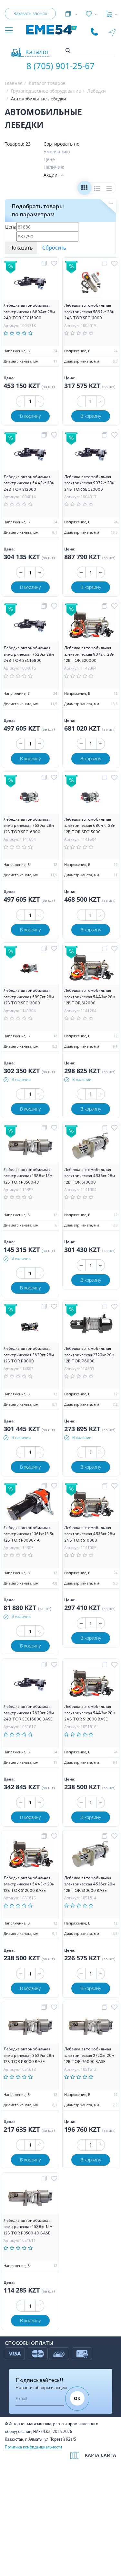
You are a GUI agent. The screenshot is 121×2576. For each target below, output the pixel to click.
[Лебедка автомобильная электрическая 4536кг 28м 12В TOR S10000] (91, 1148)
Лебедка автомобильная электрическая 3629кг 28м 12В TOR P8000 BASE (29, 2056)
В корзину (30, 416)
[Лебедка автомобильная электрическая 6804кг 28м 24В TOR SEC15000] (30, 284)
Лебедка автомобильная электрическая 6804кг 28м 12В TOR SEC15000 (90, 826)
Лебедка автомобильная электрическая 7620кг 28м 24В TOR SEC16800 (29, 654)
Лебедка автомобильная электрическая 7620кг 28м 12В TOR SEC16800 (29, 826)
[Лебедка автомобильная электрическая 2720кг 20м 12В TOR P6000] (91, 1327)
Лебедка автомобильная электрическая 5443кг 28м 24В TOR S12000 (29, 483)
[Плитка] (84, 189)
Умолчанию (57, 152)
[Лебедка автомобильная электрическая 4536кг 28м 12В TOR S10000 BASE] (91, 1856)
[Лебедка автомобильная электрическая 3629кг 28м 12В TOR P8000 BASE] (30, 2027)
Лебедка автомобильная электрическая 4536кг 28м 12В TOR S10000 (90, 1176)
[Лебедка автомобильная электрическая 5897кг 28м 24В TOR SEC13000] (91, 284)
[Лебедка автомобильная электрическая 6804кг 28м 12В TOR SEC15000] (91, 797)
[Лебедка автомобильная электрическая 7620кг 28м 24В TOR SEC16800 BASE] (30, 1685)
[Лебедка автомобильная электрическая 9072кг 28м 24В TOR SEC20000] (91, 455)
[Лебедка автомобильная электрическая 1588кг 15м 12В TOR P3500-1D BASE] (30, 2198)
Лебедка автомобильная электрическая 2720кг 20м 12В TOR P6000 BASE (89, 2056)
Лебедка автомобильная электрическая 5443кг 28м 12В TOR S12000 (90, 997)
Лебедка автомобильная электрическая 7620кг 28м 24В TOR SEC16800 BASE (29, 1713)
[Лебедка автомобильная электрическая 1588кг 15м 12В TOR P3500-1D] (30, 1148)
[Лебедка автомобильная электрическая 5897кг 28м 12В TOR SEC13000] (30, 969)
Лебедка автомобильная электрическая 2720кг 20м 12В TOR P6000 (89, 1355)
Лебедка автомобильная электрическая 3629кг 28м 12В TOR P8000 (29, 1355)
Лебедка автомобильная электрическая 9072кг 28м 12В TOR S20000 (89, 654)
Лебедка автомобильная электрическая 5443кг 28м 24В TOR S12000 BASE (90, 1713)
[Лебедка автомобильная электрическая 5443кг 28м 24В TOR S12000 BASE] (91, 1685)
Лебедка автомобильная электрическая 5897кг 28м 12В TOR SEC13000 (29, 997)
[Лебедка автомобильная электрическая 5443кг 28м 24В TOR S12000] (30, 455)
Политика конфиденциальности (33, 2447)
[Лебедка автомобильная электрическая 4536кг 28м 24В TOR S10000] (91, 1506)
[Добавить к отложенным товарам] (55, 264)
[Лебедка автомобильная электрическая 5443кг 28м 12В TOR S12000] (91, 969)
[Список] (97, 189)
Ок (77, 2398)
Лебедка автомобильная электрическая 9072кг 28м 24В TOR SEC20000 (89, 483)
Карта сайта (101, 2455)
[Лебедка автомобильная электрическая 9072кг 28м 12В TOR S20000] (91, 626)
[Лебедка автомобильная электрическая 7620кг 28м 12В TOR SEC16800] (30, 797)
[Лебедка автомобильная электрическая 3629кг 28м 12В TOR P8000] (30, 1327)
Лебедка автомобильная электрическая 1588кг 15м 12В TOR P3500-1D (28, 1176)
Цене (49, 159)
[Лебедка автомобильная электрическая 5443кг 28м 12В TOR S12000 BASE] (30, 1856)
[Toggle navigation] (9, 31)
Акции (50, 175)
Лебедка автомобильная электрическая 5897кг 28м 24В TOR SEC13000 (89, 312)
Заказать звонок (30, 13)
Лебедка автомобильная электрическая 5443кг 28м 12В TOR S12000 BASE (29, 1884)
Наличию (54, 167)
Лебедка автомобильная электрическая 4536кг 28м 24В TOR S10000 (90, 1534)
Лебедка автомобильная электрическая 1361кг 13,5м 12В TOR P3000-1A (29, 1534)
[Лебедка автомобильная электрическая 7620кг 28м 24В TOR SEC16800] (30, 626)
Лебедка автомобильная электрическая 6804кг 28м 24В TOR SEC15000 (29, 312)
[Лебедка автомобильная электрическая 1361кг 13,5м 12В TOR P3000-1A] (30, 1506)
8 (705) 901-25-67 (60, 66)
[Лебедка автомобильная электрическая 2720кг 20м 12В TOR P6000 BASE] (91, 2027)
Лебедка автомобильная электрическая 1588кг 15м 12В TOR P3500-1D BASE (28, 2227)
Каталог (37, 52)
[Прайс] (110, 189)
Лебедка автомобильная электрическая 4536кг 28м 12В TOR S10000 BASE (90, 1884)
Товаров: (15, 144)
